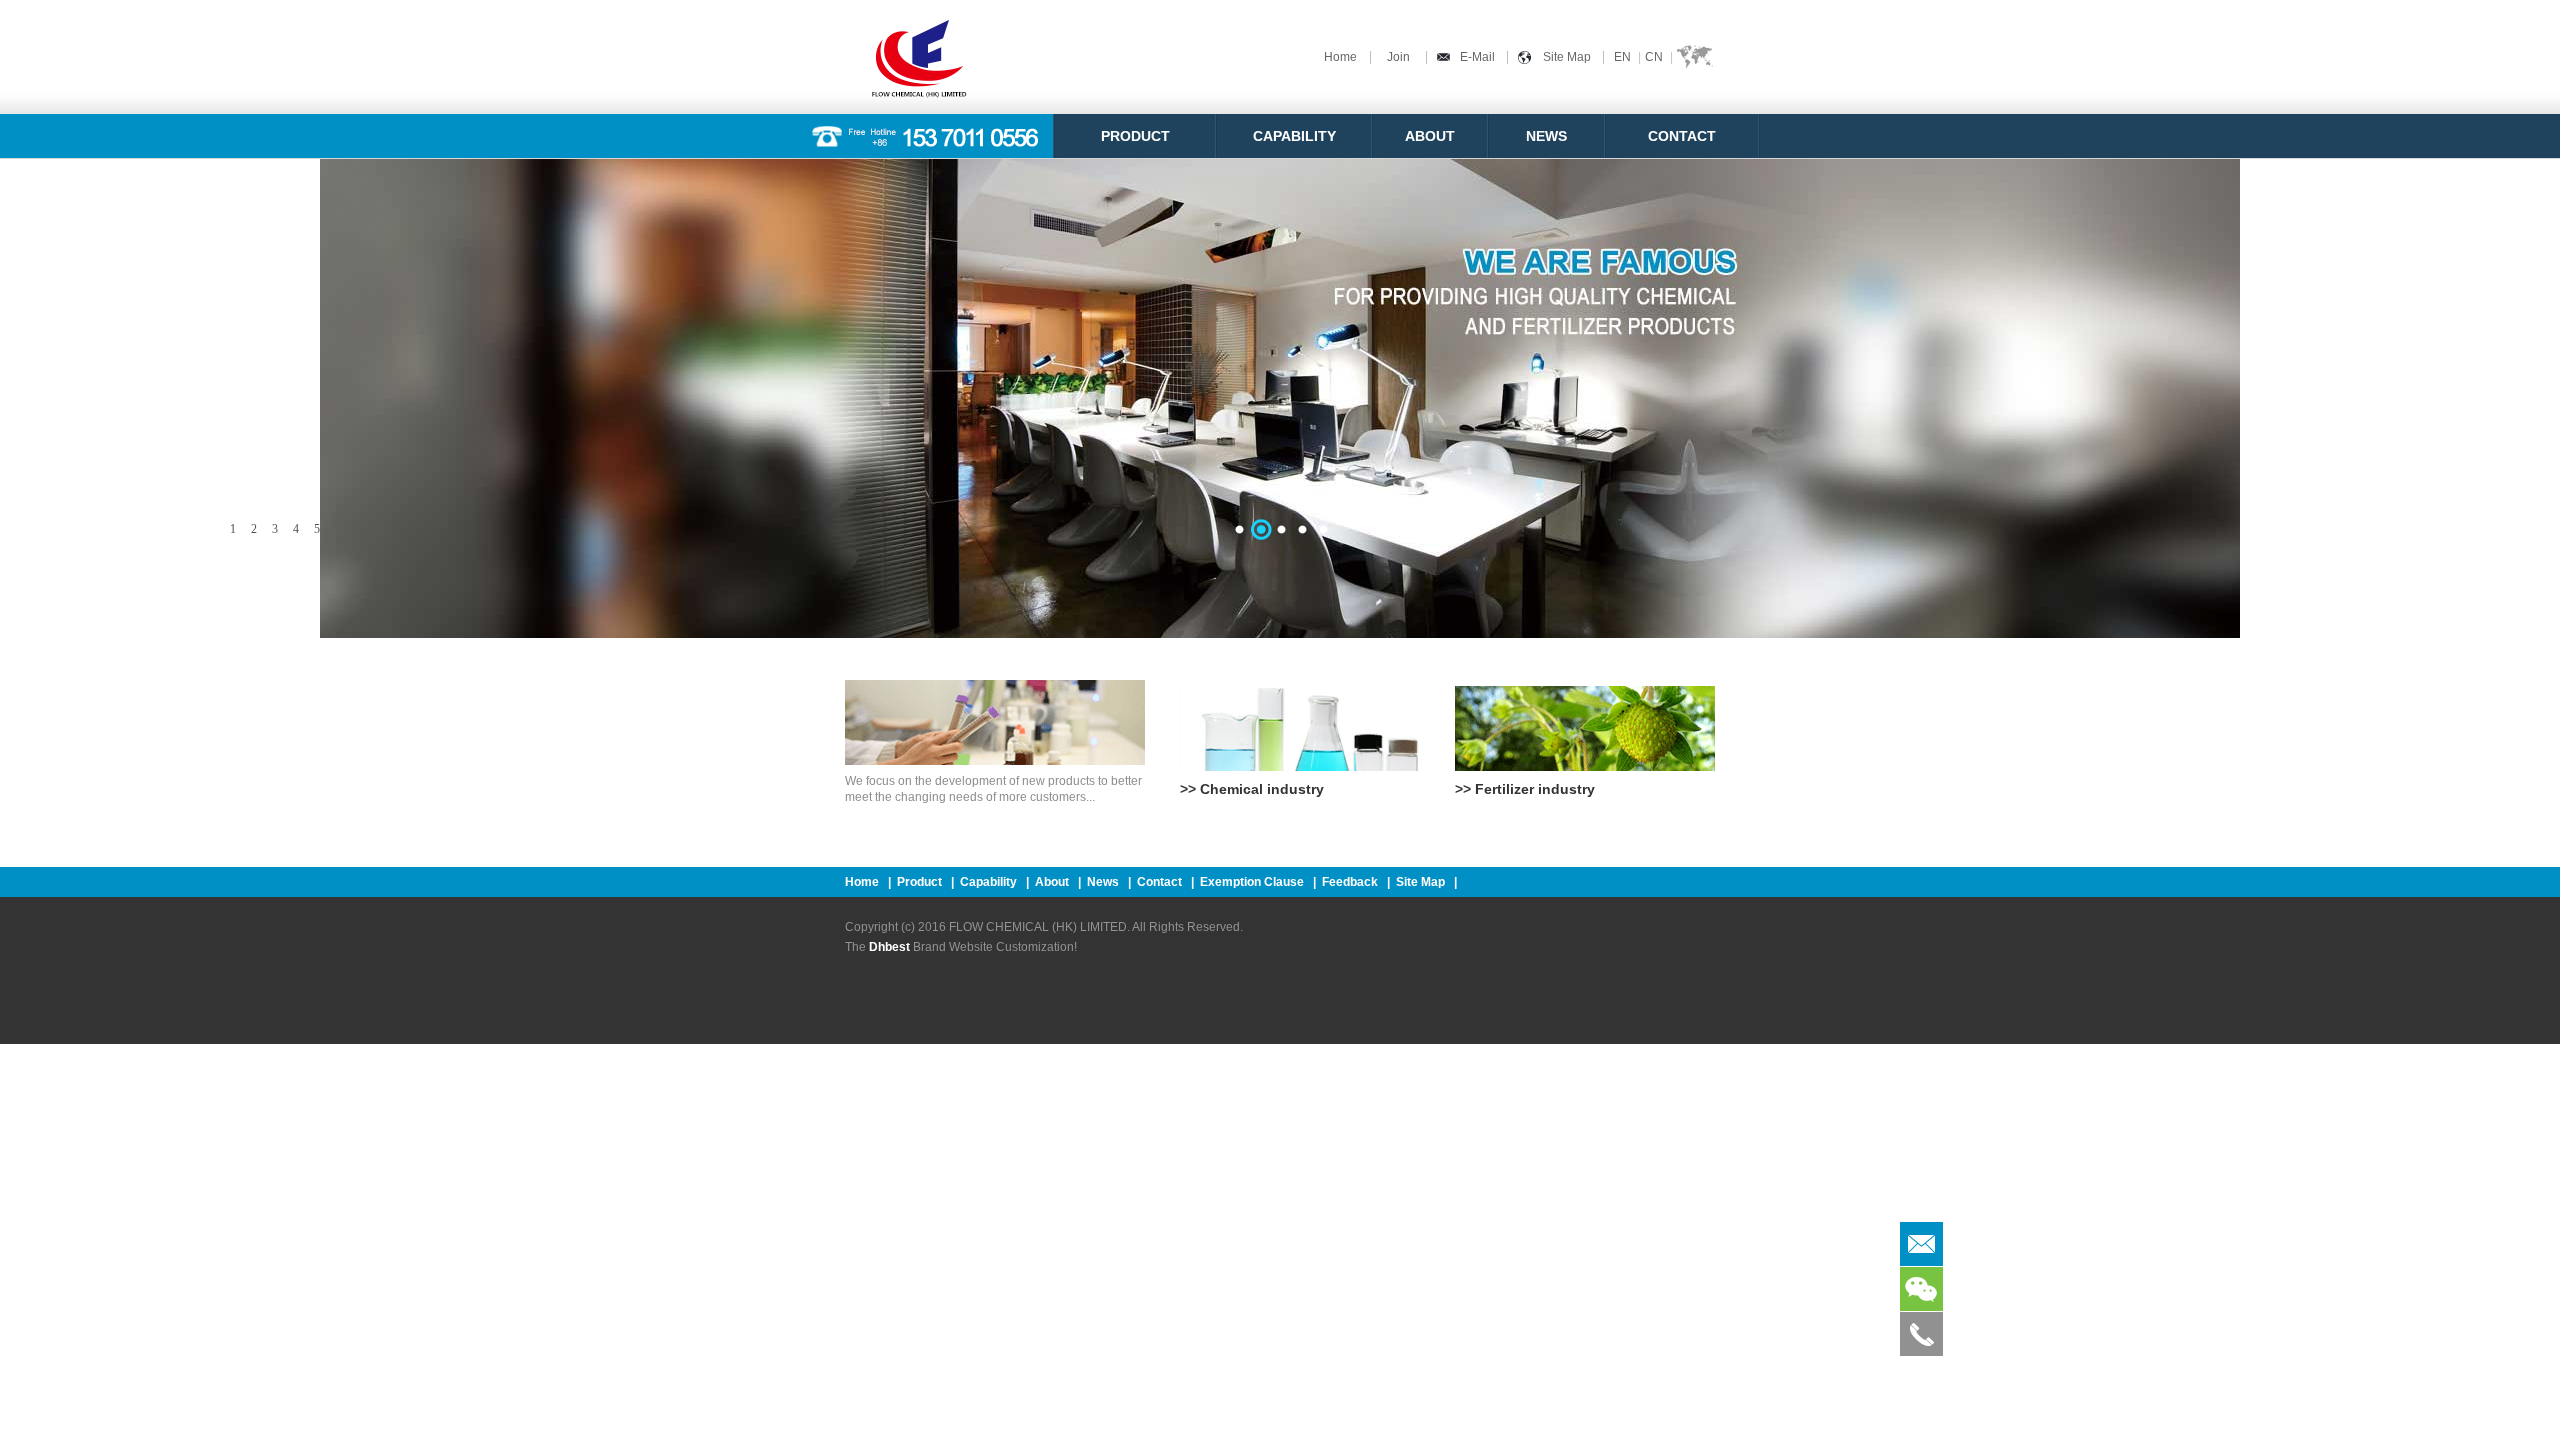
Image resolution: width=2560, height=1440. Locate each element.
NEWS (1546, 136)
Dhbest (889, 947)
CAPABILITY (1294, 136)
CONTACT (1682, 136)
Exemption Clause (1252, 882)
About (1052, 882)
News (1103, 882)
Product (919, 882)
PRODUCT (1135, 136)
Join (1398, 57)
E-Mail (1477, 57)
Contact (1161, 882)
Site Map (1567, 57)
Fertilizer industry (1535, 789)
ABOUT (1430, 136)
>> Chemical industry (1252, 789)
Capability (988, 882)
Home (1340, 57)
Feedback (1350, 882)
